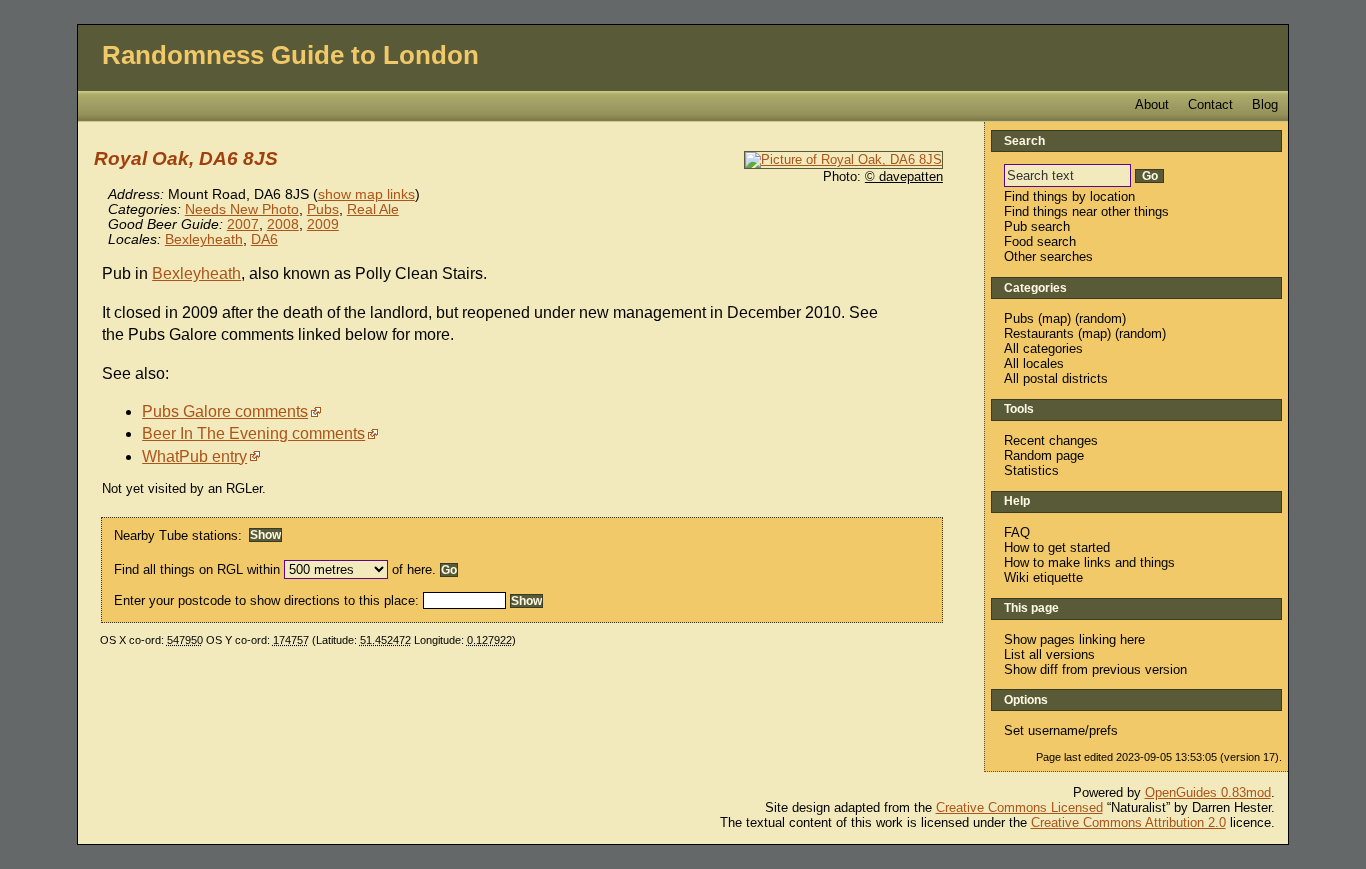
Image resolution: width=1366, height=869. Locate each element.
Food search (1040, 241)
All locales (1034, 363)
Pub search (1037, 226)
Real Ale (373, 209)
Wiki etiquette (1043, 577)
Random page (1044, 455)
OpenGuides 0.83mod (1208, 792)
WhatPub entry (194, 456)
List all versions (1049, 654)
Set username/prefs (1061, 730)
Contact (1210, 104)
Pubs (323, 209)
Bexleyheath (204, 239)
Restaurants (1039, 333)
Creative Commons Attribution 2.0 (1128, 822)
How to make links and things (1089, 562)
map (1054, 318)
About (1152, 104)
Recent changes (1051, 440)
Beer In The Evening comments (253, 433)
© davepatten (904, 176)
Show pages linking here (1074, 639)
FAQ (1017, 532)
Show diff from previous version (1095, 669)
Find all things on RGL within (197, 569)
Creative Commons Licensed (1019, 807)
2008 (283, 224)
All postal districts (1056, 378)
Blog (1265, 104)
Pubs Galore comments (225, 411)
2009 (323, 224)
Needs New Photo (242, 209)
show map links (366, 194)
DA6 (264, 239)
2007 (243, 224)
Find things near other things (1086, 211)
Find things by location (1069, 196)
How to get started (1057, 547)
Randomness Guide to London (290, 55)
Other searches (1048, 256)
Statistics (1031, 470)
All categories (1043, 348)
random (1100, 318)
